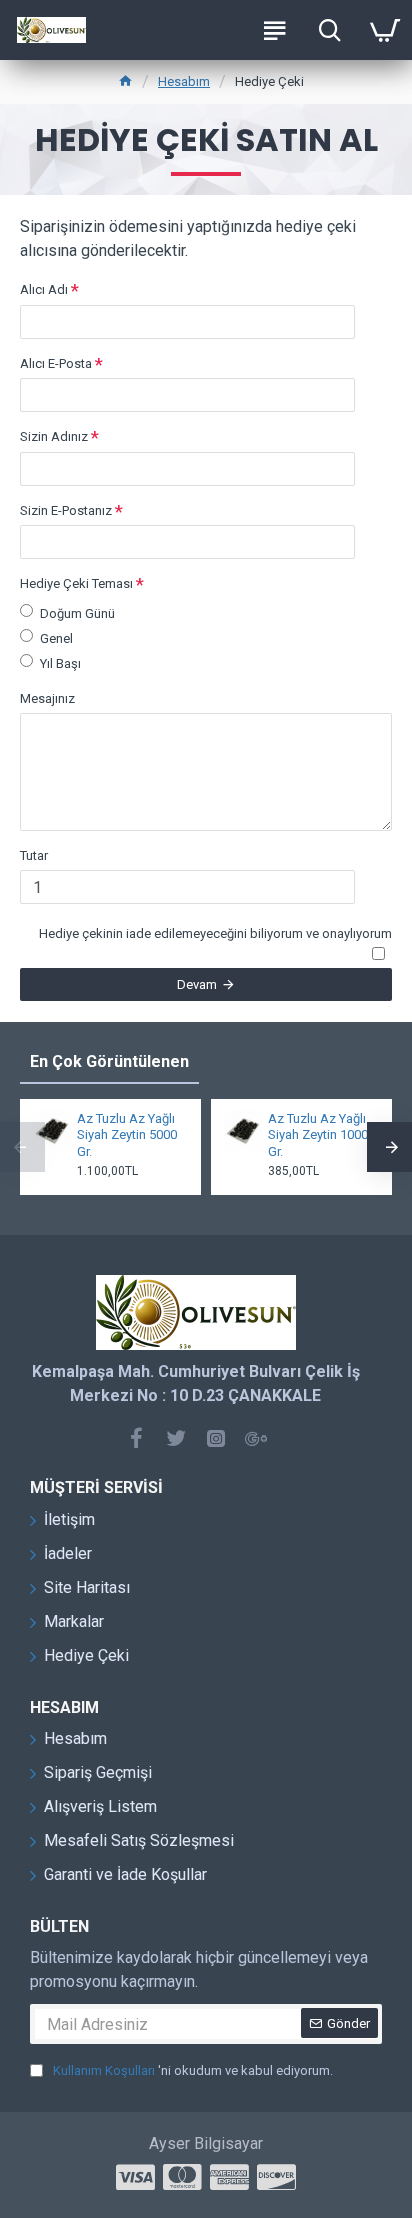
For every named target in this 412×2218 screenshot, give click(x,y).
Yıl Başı (60, 663)
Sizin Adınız (54, 436)
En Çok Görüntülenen (109, 1061)
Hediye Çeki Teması (76, 583)
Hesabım (184, 81)
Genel (56, 638)
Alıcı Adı (44, 289)
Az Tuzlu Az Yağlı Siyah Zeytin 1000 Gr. (318, 1135)
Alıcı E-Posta (56, 363)
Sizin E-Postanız (66, 510)
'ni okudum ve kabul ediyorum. (193, 2070)
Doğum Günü (77, 613)
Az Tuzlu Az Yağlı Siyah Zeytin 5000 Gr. (127, 1135)
